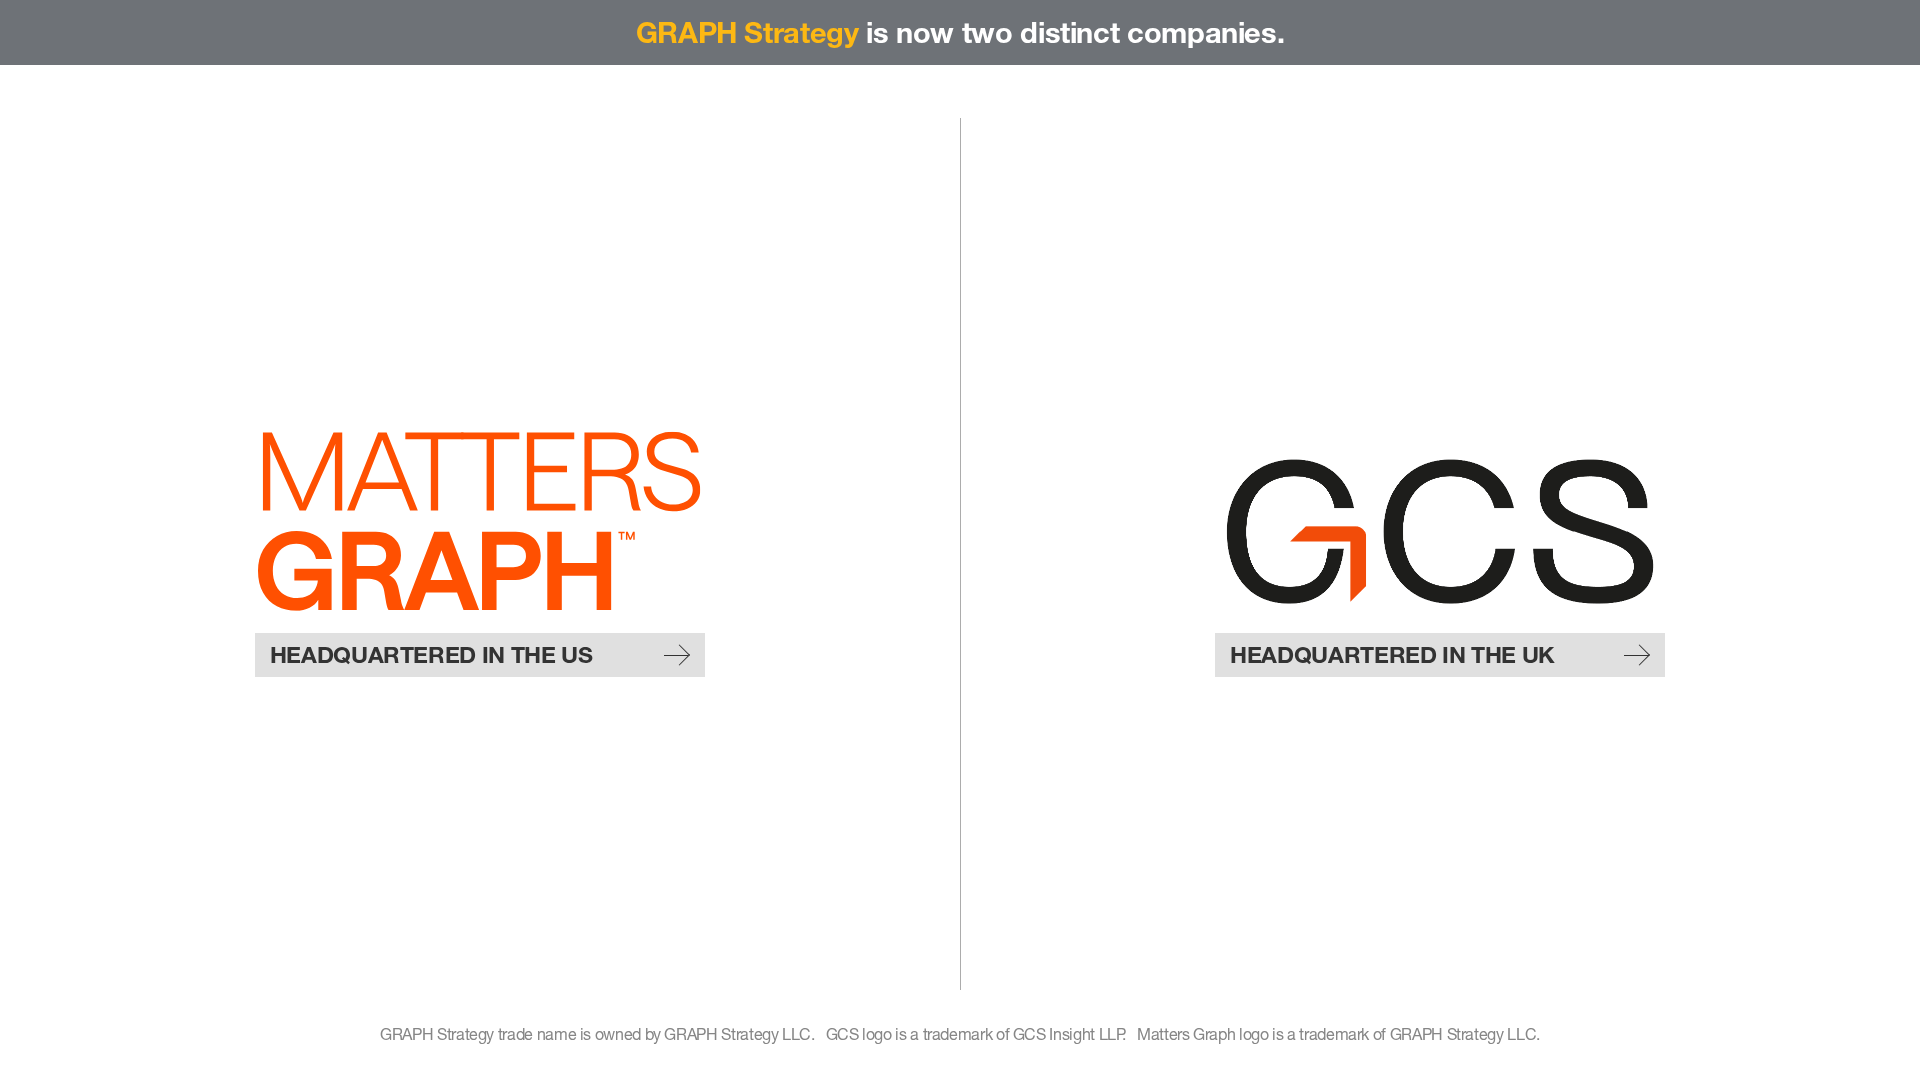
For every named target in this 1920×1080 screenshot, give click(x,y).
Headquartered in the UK (1392, 655)
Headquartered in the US (431, 655)
